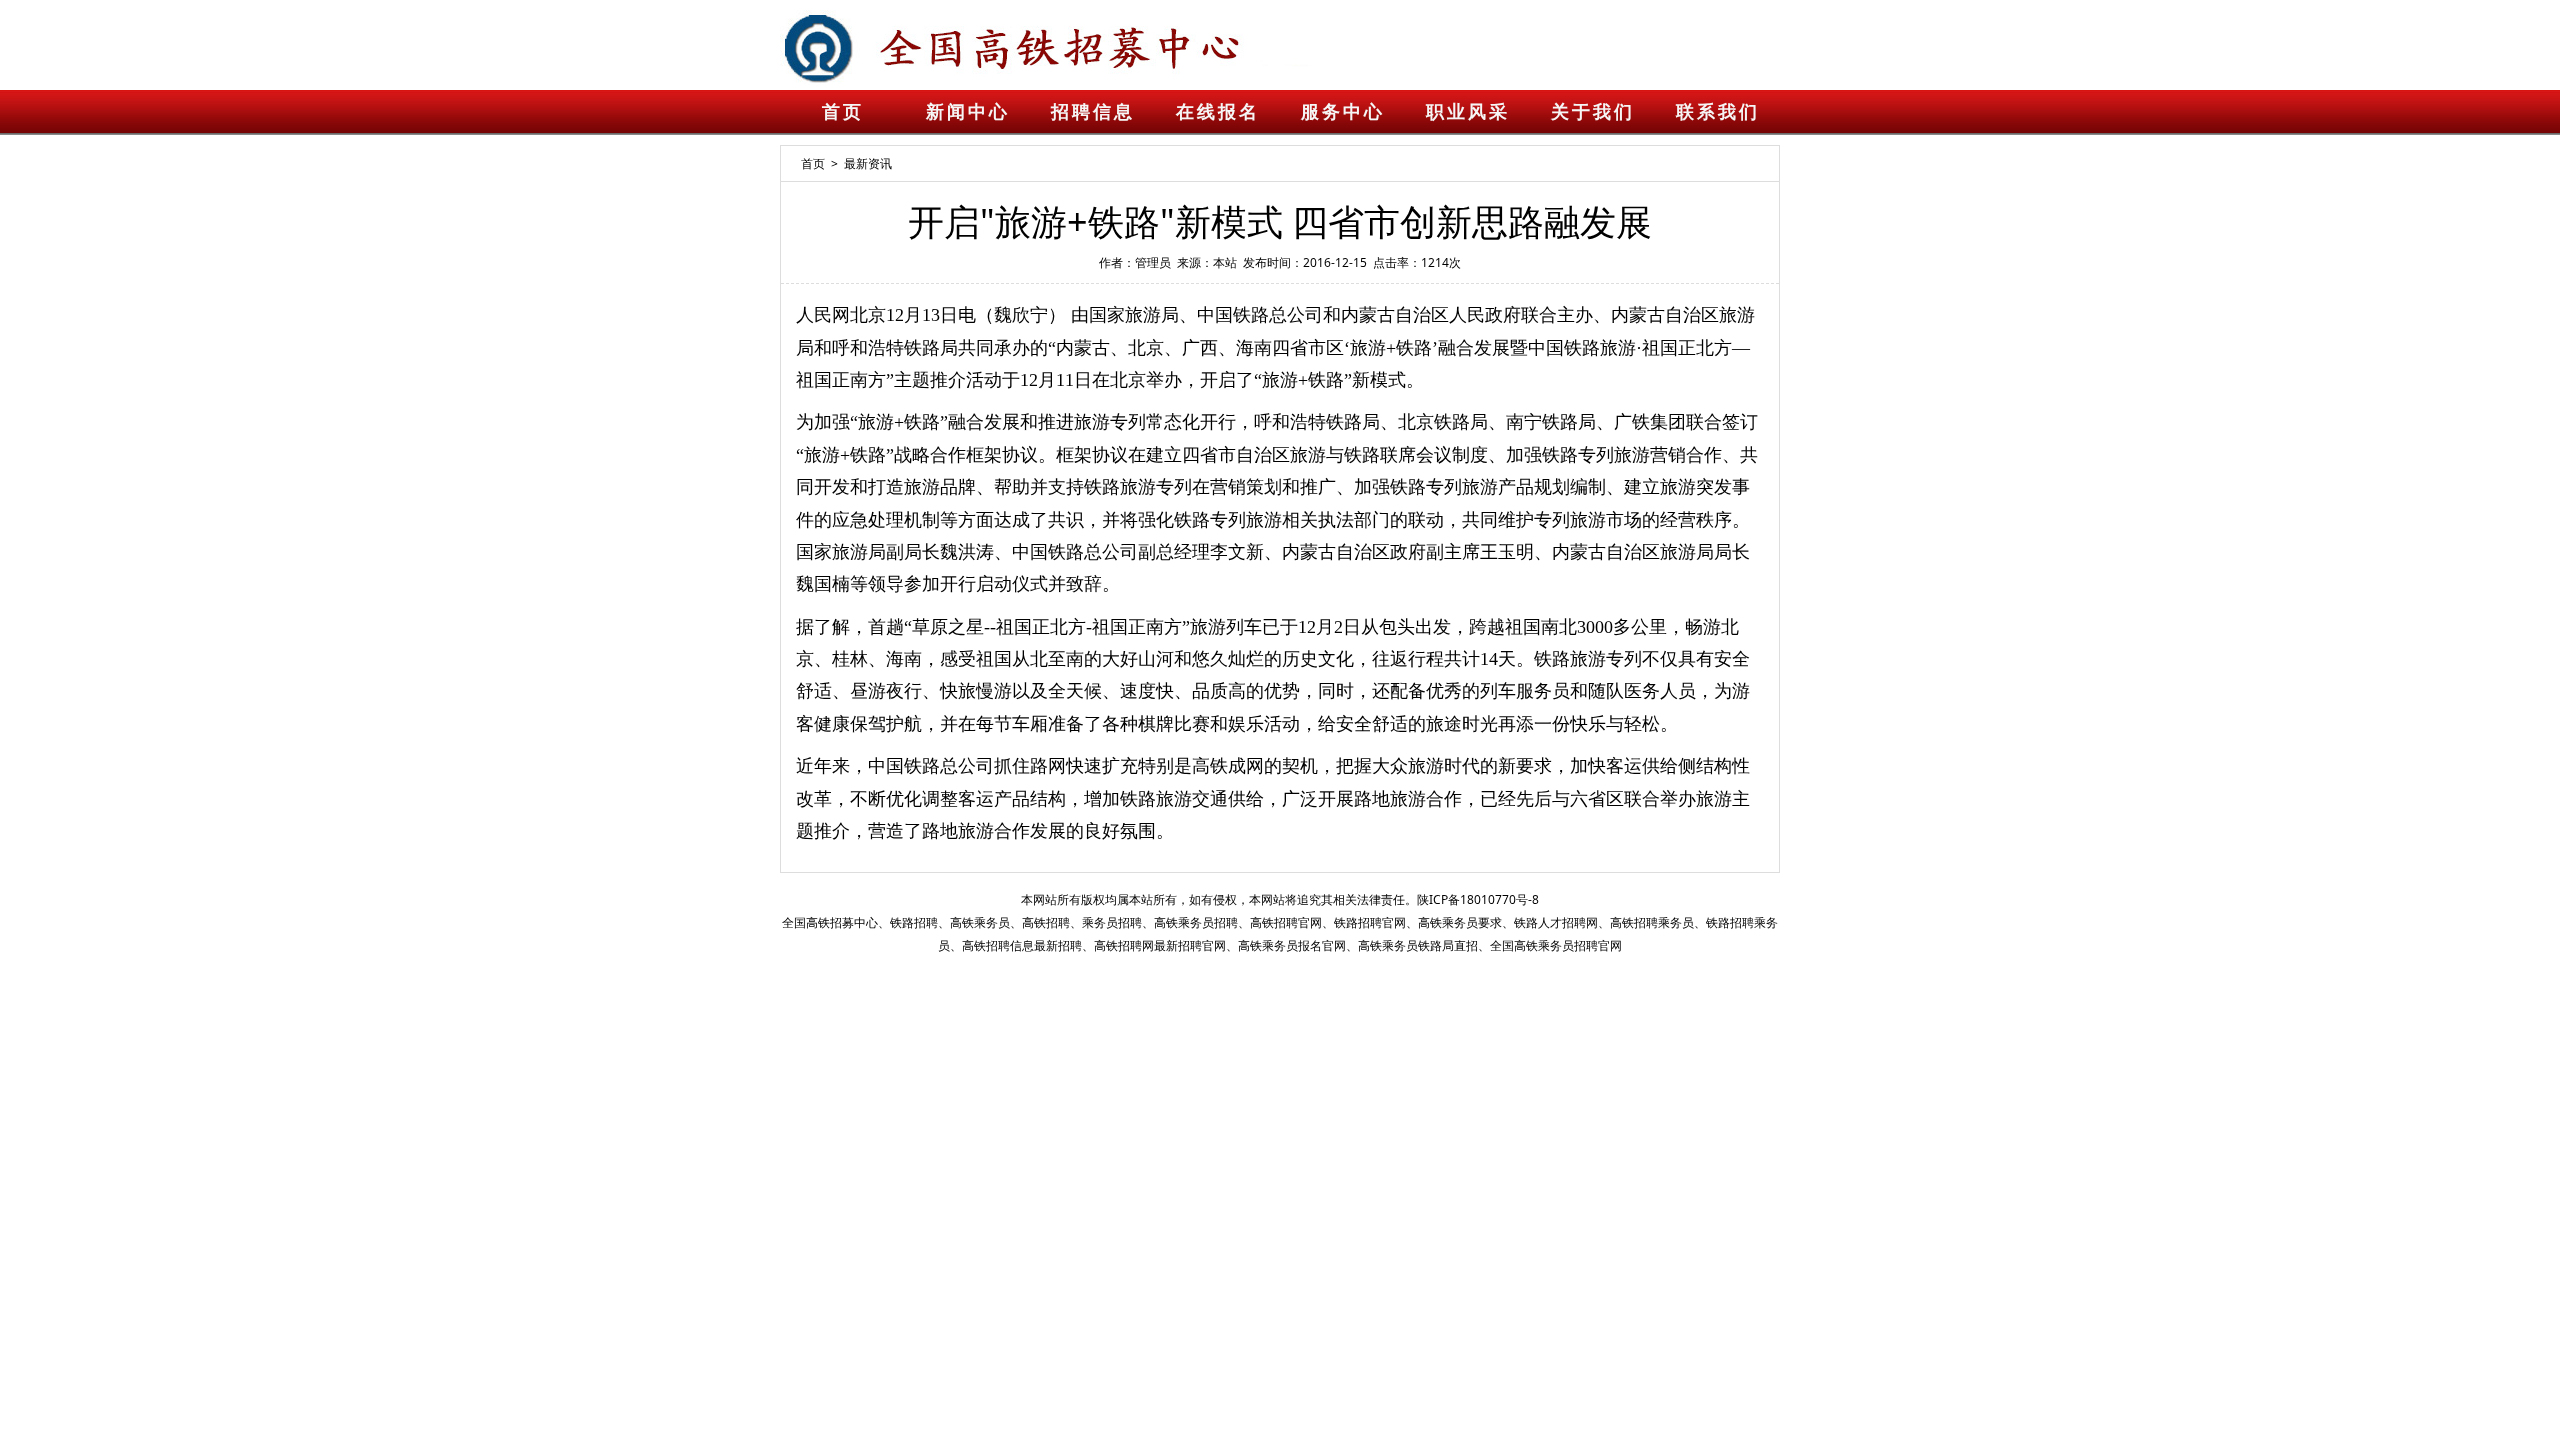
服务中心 (1343, 112)
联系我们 (1718, 112)
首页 (843, 112)
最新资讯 (868, 163)
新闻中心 (968, 112)
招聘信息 (1093, 112)
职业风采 (1468, 112)
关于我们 (1593, 112)
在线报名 (1218, 112)
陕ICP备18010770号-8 (1478, 899)
